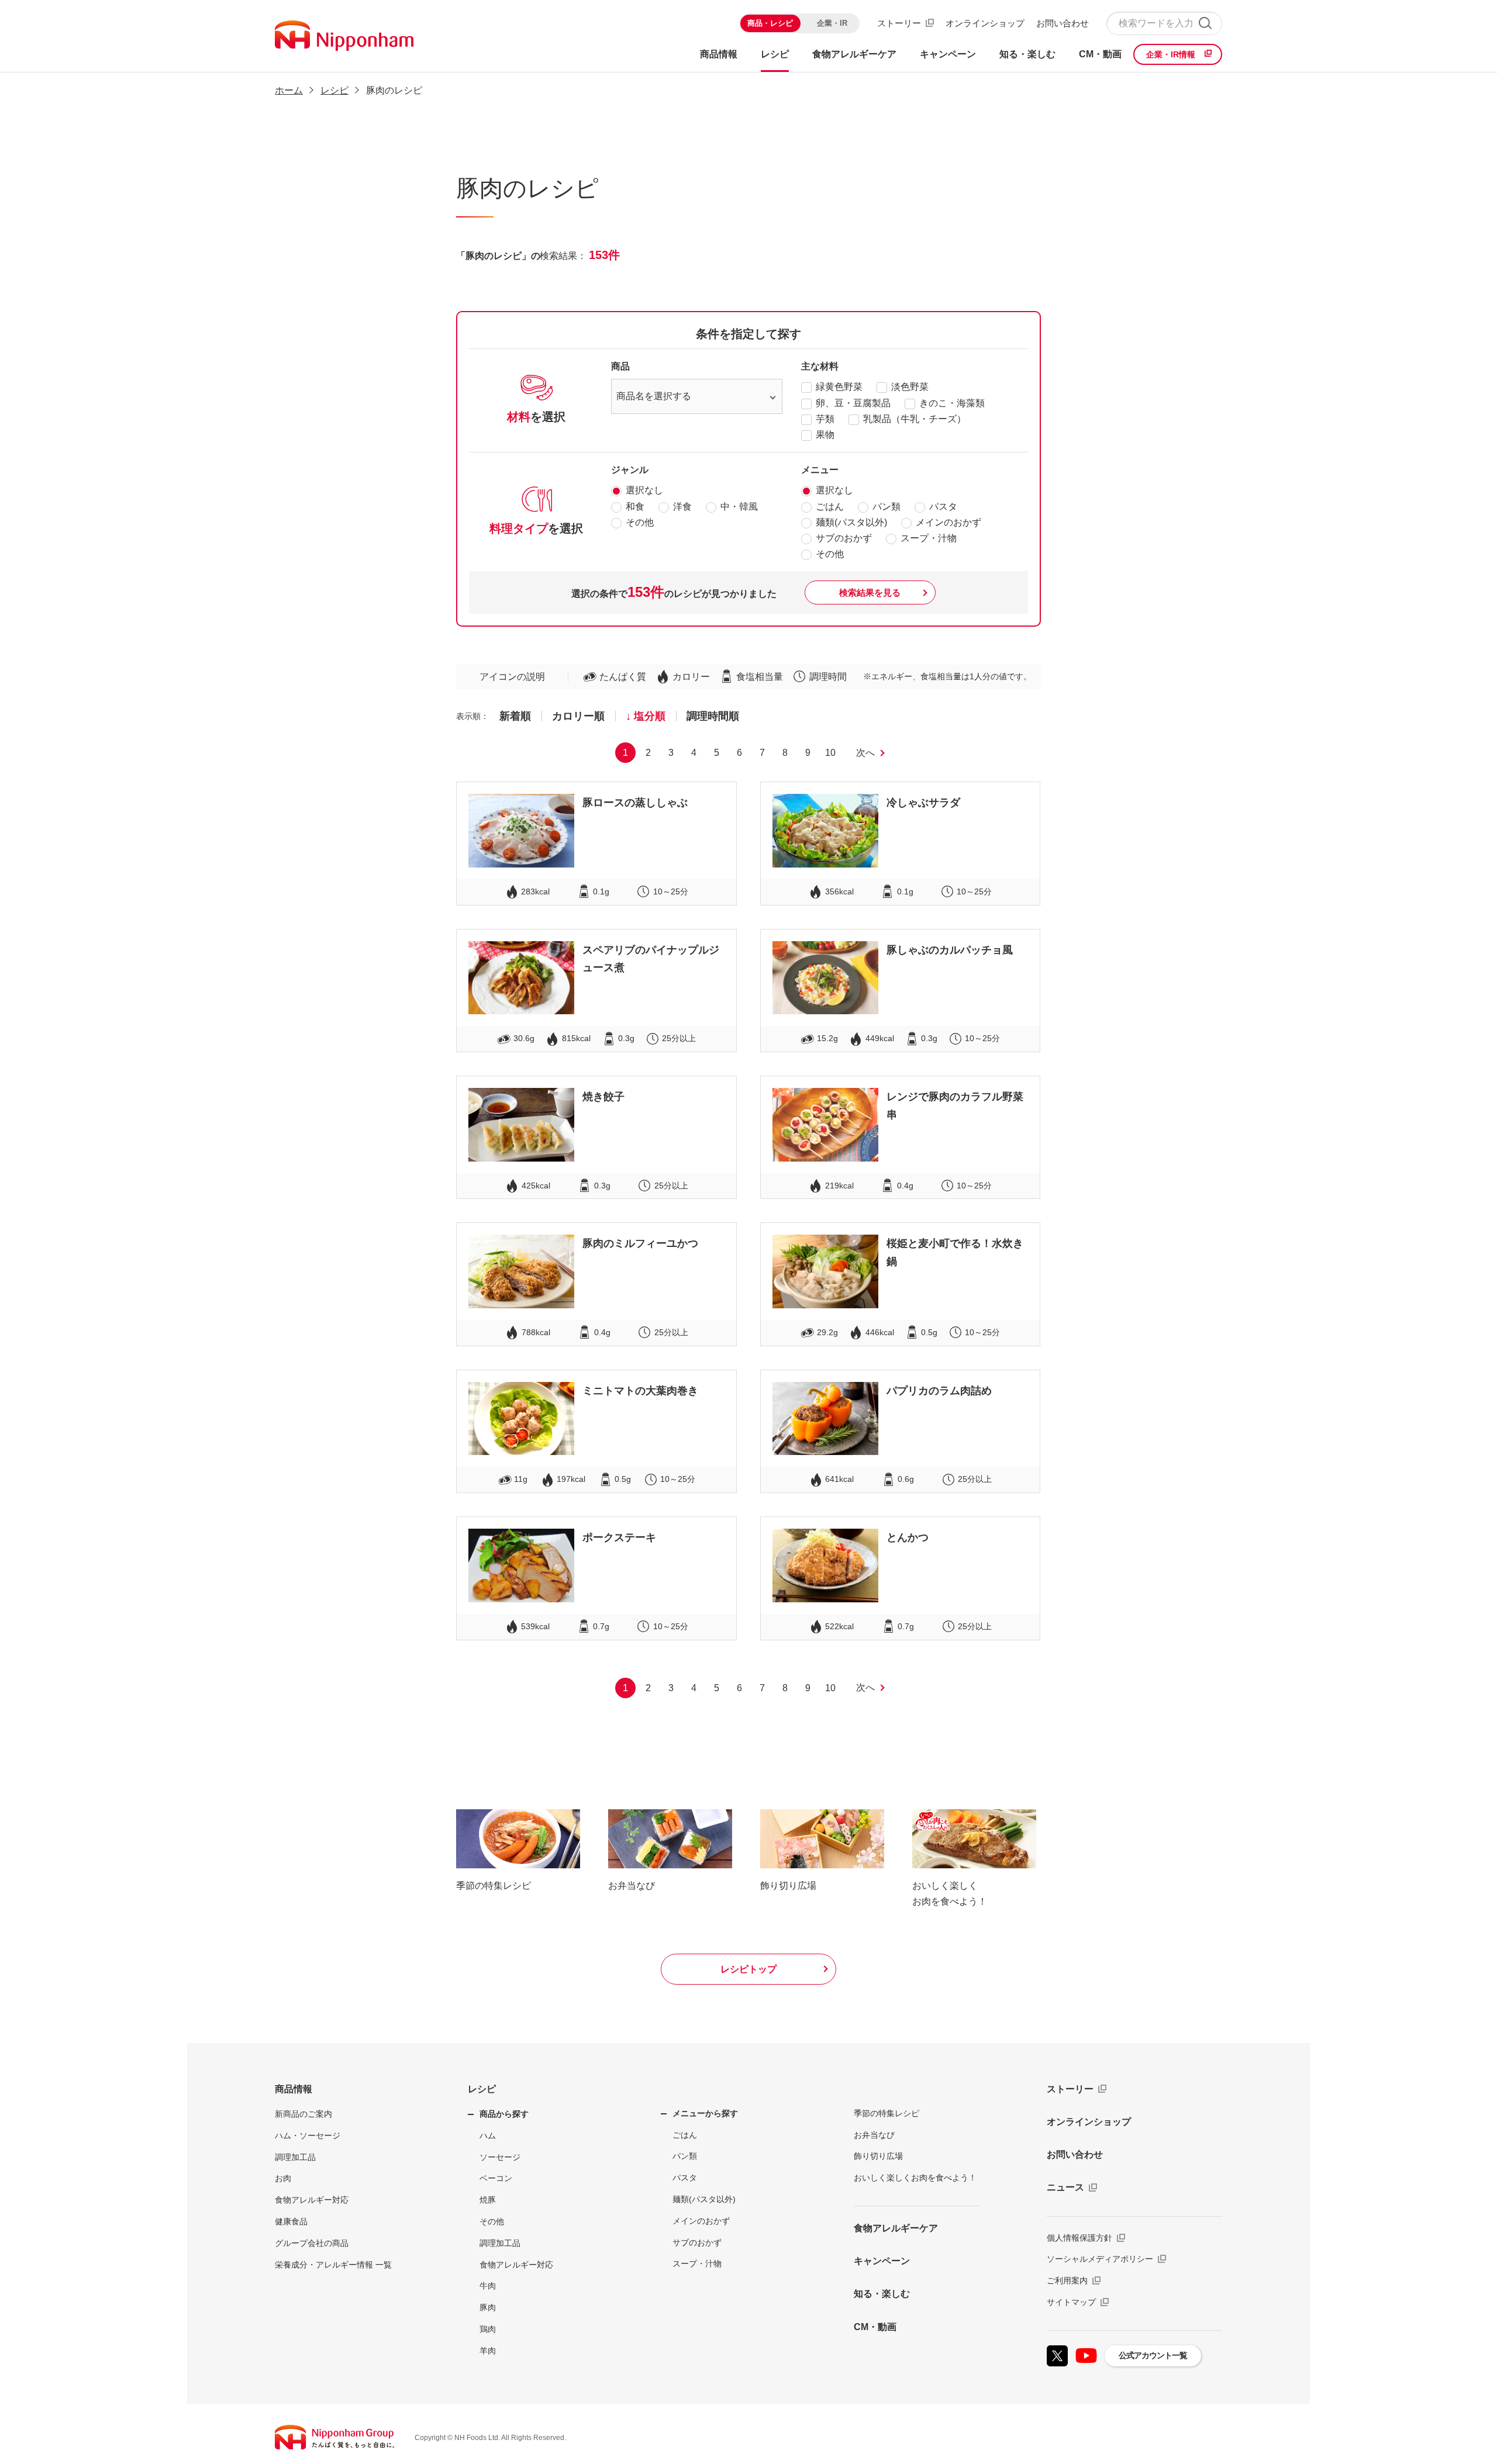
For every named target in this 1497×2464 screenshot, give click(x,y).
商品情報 (294, 2089)
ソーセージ (500, 2157)
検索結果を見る (870, 592)
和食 (635, 507)
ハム (488, 2135)
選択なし (644, 490)
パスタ (943, 507)
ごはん (830, 507)
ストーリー (899, 23)
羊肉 (488, 2351)
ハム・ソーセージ (308, 2135)
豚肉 (488, 2307)
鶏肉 (488, 2329)
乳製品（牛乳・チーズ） (915, 419)
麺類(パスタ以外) (851, 522)
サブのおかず (844, 538)
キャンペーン (882, 2261)
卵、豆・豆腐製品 (853, 403)
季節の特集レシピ (887, 2113)
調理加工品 (295, 2157)
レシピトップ (748, 1969)
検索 (1205, 23)
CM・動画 (875, 2327)
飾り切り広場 (878, 2156)
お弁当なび (874, 2135)
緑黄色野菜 (839, 387)
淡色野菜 (910, 387)
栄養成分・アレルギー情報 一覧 (333, 2265)
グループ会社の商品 (312, 2243)
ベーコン (496, 2178)
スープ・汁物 (929, 538)
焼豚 (488, 2200)
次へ (865, 753)
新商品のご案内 (303, 2114)
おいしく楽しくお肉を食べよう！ (915, 2178)
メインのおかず (948, 522)
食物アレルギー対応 (312, 2200)
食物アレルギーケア (896, 2228)
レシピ (482, 2089)
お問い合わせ (1063, 23)
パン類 (887, 507)
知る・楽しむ (882, 2294)
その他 (640, 522)
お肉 (283, 2178)
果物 (825, 435)
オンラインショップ (985, 23)
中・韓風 (739, 507)
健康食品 (291, 2221)
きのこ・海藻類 (952, 403)
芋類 (825, 419)
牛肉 (488, 2286)
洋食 (682, 507)
